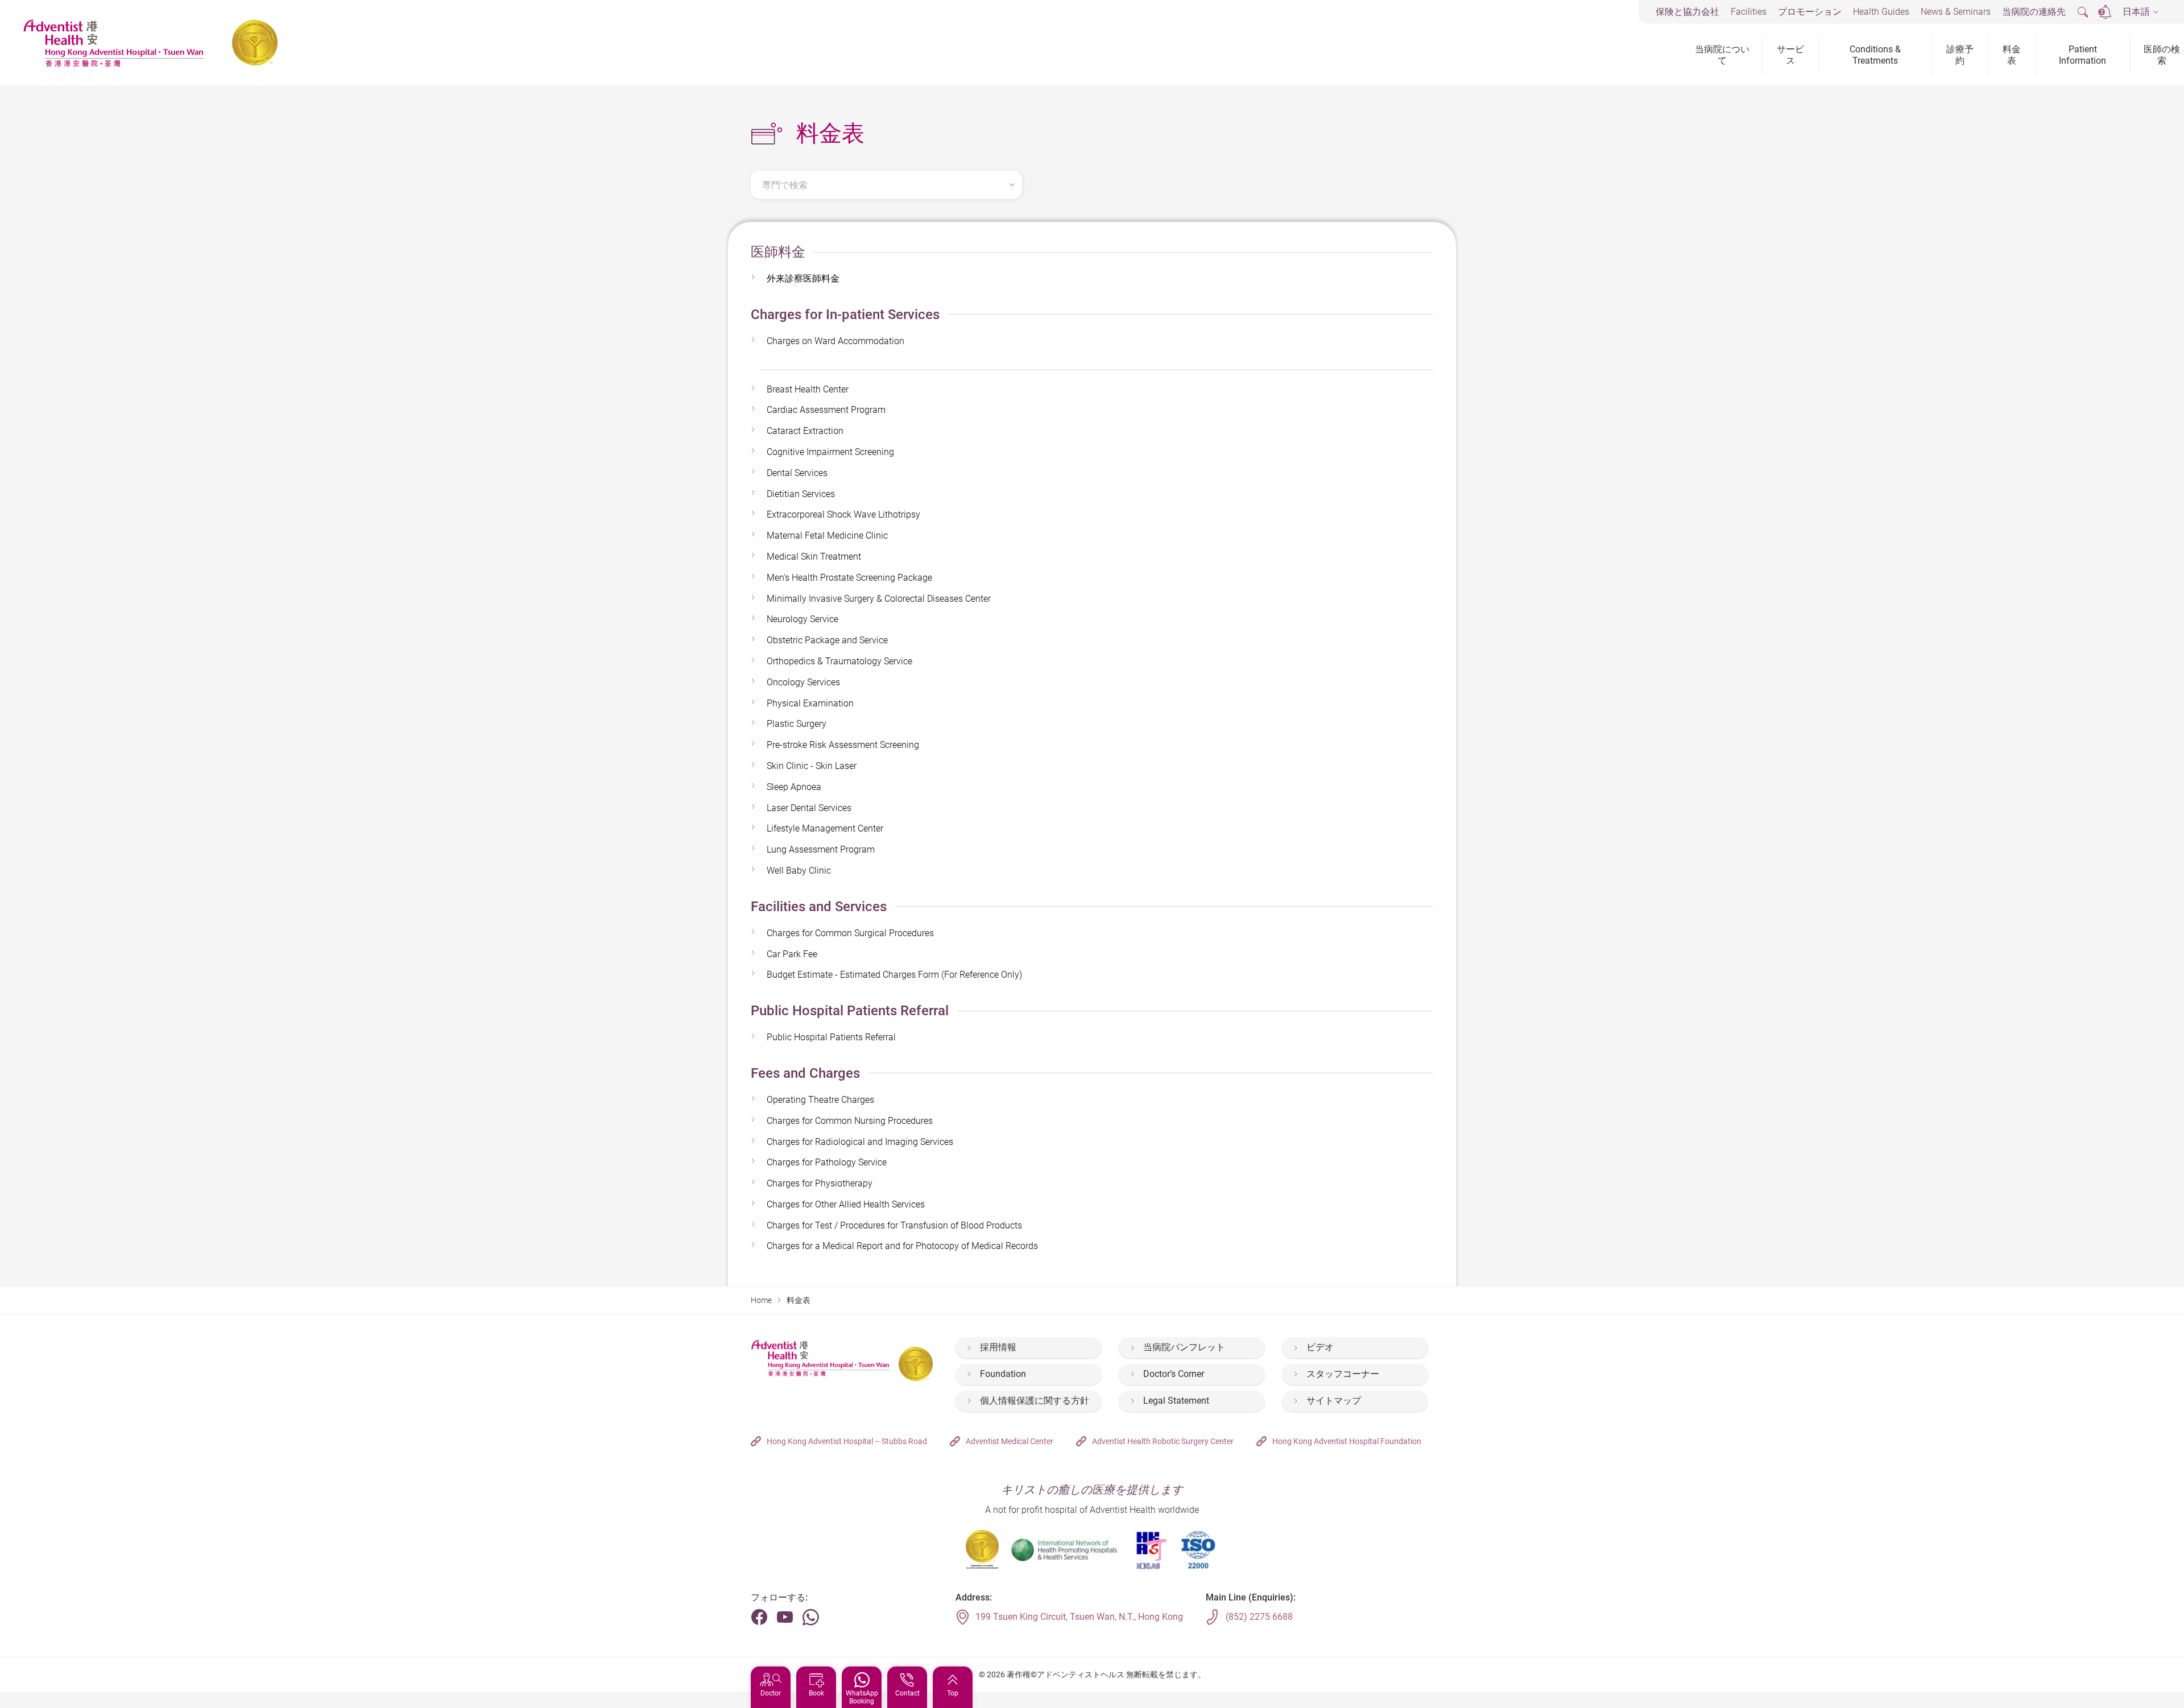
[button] (2140, 12)
